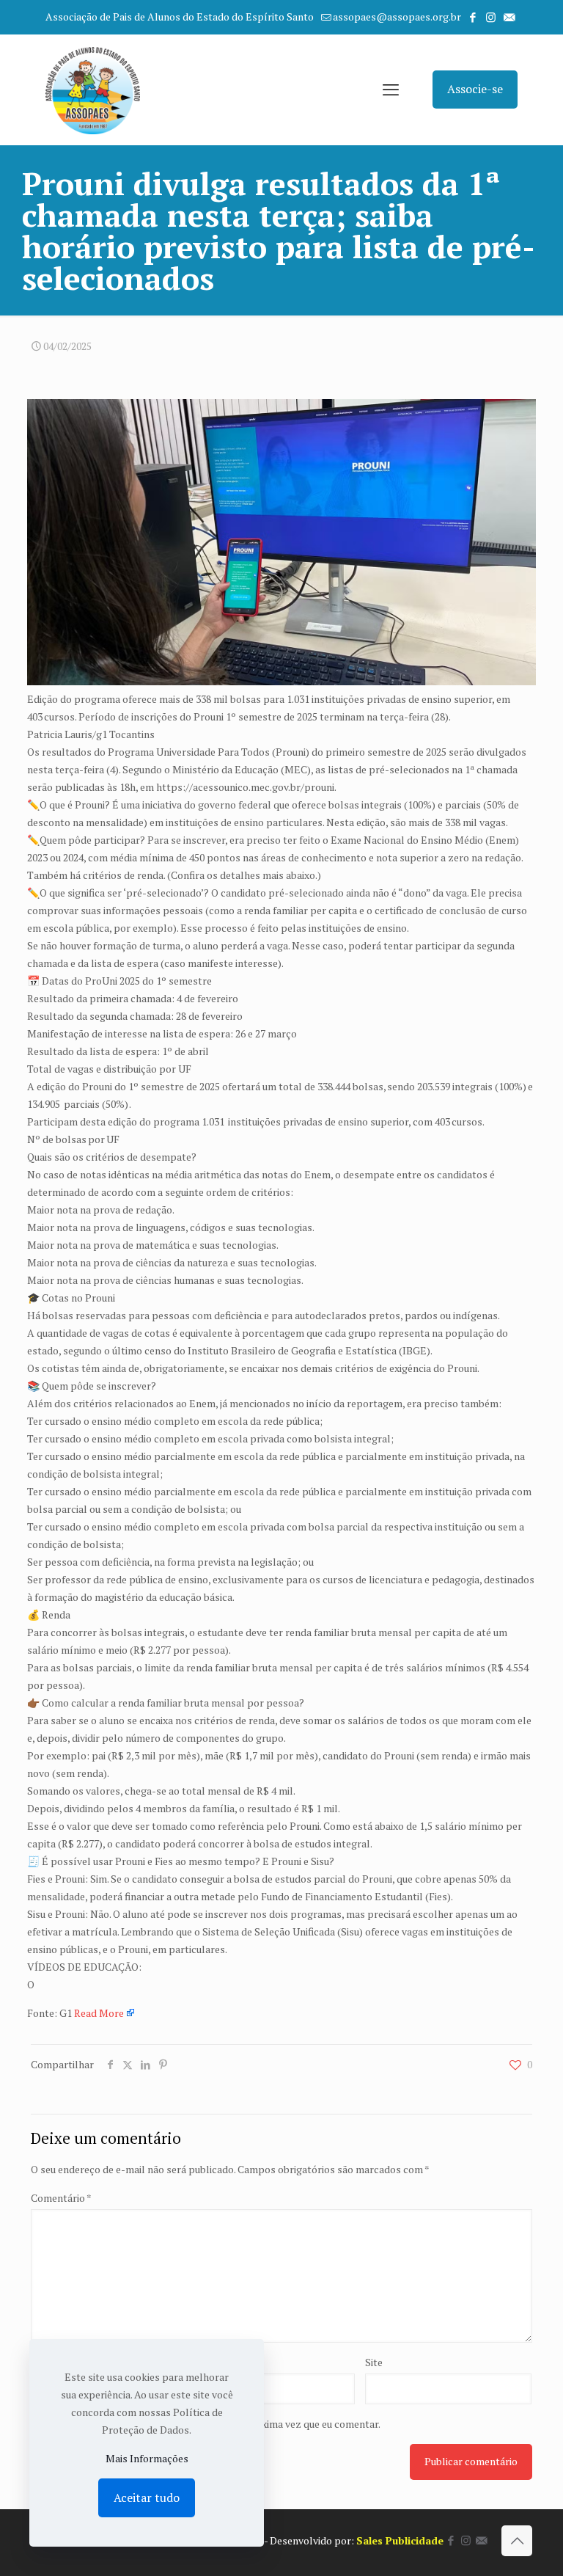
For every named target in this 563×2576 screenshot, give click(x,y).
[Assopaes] (93, 90)
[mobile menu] (391, 90)
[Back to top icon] (517, 2541)
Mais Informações (147, 2458)
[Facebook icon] (472, 17)
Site (374, 2362)
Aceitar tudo (147, 2497)
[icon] (509, 17)
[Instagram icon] (491, 17)
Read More (99, 2013)
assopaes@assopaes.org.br (397, 17)
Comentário (61, 2198)
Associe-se (475, 89)
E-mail (217, 2362)
